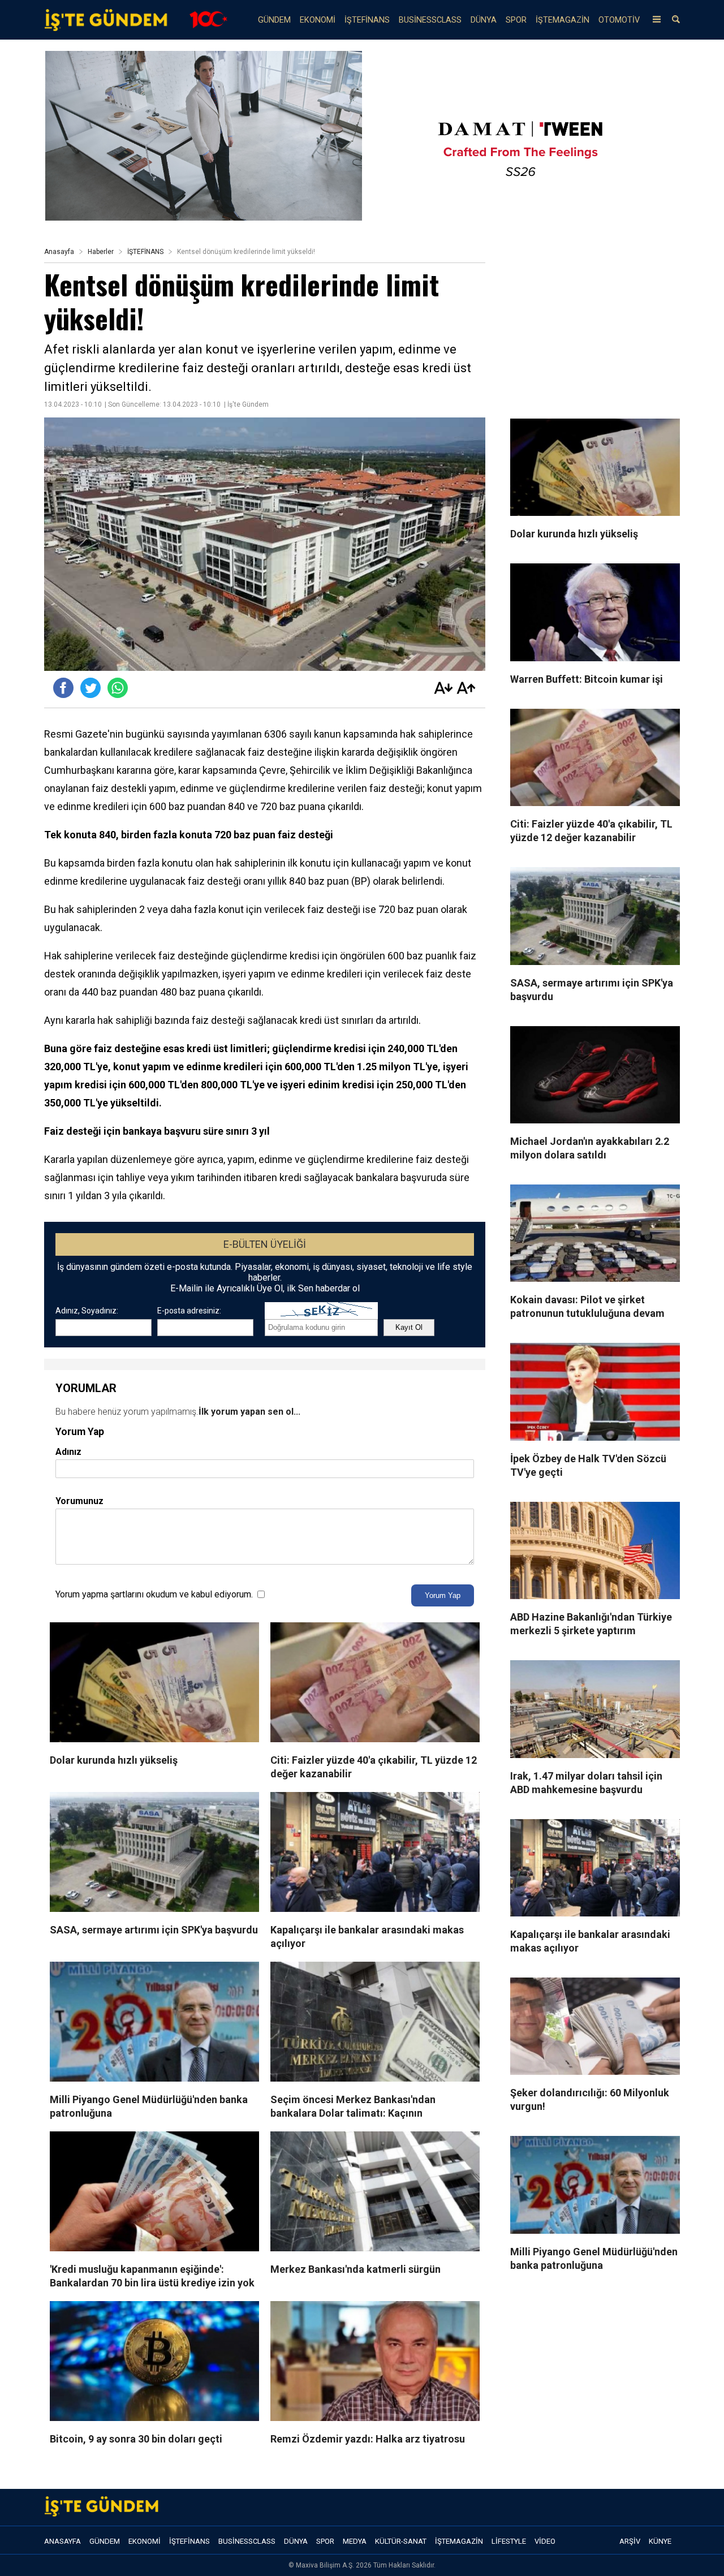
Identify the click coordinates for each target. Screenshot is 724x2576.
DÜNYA (484, 20)
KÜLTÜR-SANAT (401, 2541)
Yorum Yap (443, 1595)
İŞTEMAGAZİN (563, 20)
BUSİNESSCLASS (430, 20)
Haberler (101, 252)
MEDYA (355, 2541)
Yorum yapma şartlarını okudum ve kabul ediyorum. (154, 1594)
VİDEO (545, 2541)
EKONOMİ (318, 20)
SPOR (516, 20)
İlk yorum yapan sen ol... (249, 1412)
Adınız (68, 1452)
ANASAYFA (63, 2541)
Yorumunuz (79, 1501)
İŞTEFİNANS (367, 20)
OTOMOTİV (619, 20)
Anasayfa (59, 252)
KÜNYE (660, 2541)
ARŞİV (630, 2541)
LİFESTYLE (509, 2541)
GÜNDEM (274, 20)
